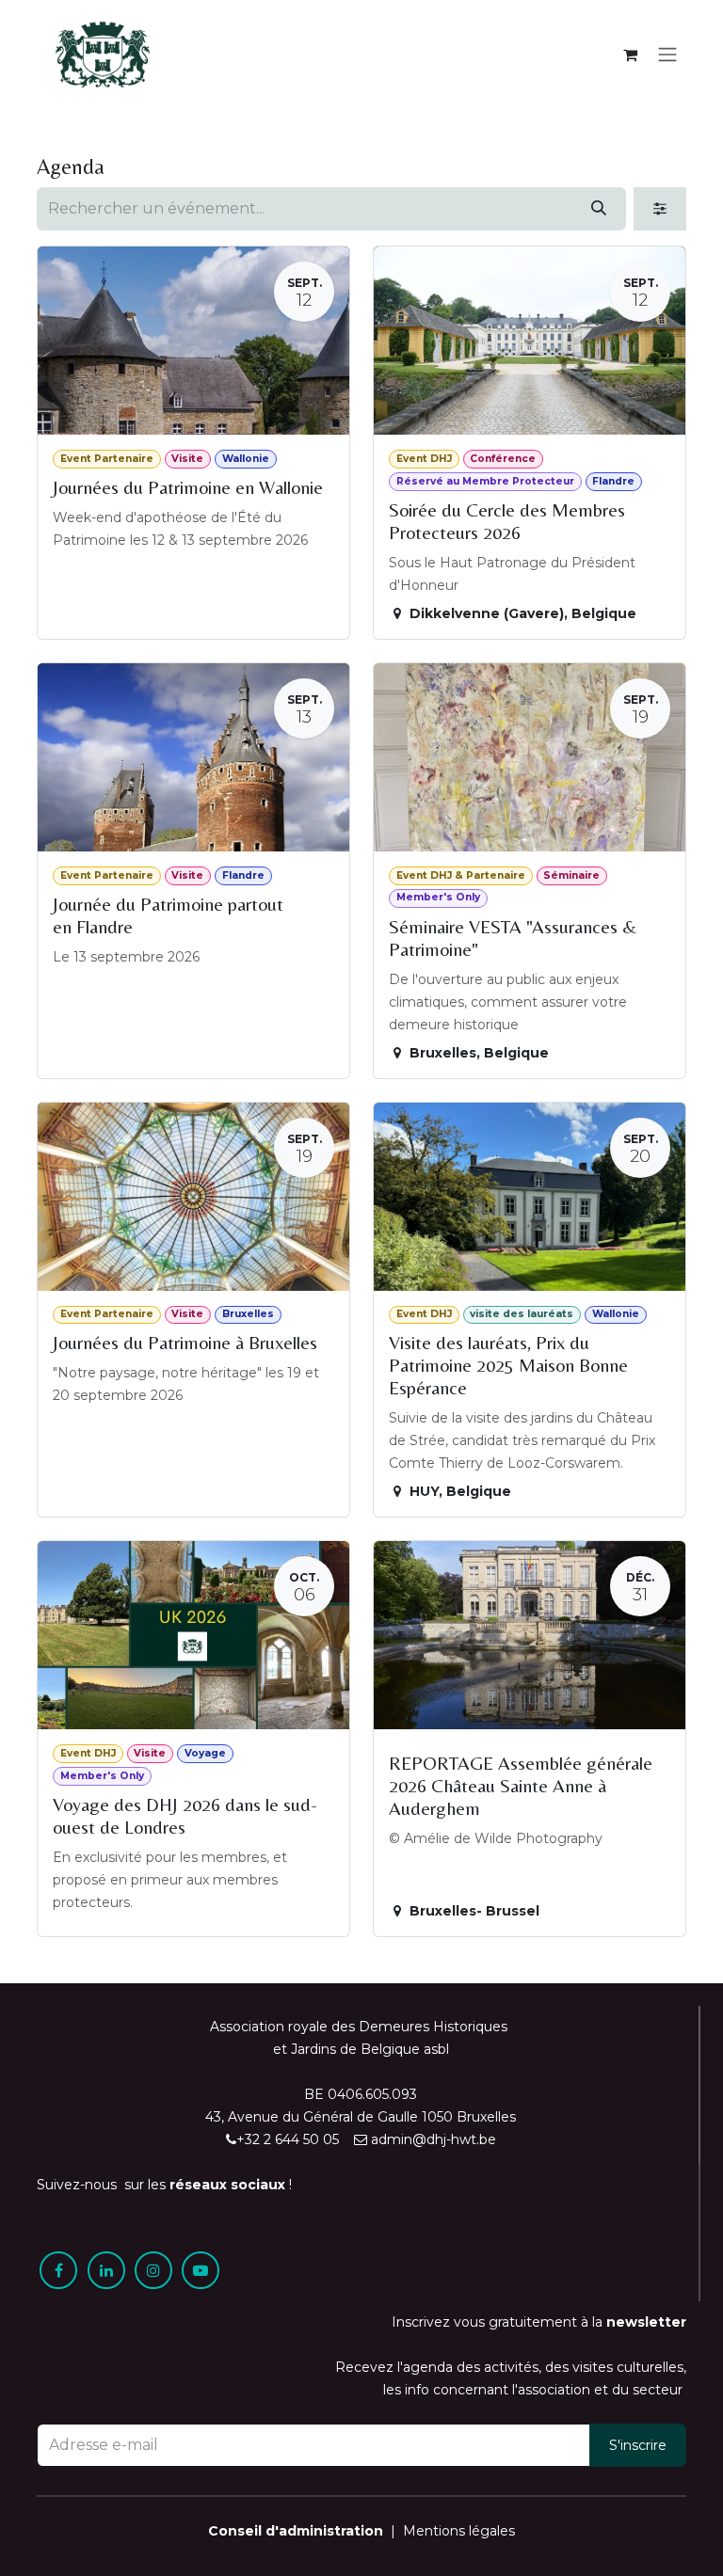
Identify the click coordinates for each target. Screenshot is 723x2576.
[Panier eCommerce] (630, 55)
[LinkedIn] (106, 2270)
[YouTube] (201, 2270)
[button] (638, 2445)
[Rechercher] (599, 209)
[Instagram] (153, 2270)
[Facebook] (58, 2270)
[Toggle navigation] (667, 55)
